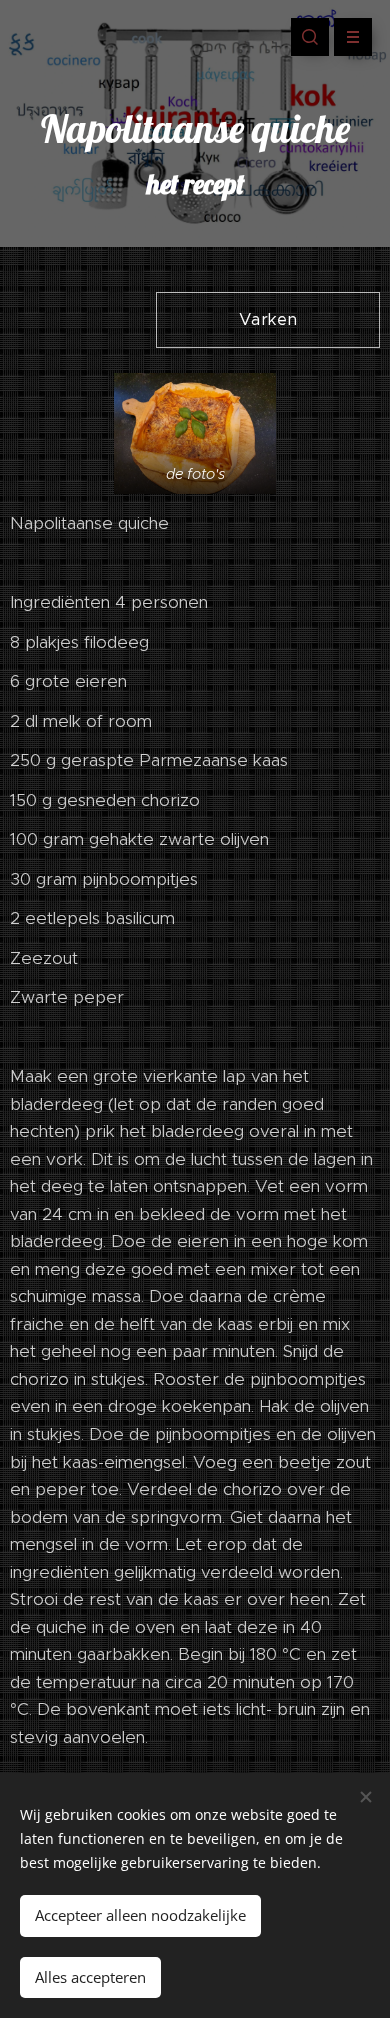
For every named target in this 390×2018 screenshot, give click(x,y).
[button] (310, 37)
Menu (353, 37)
